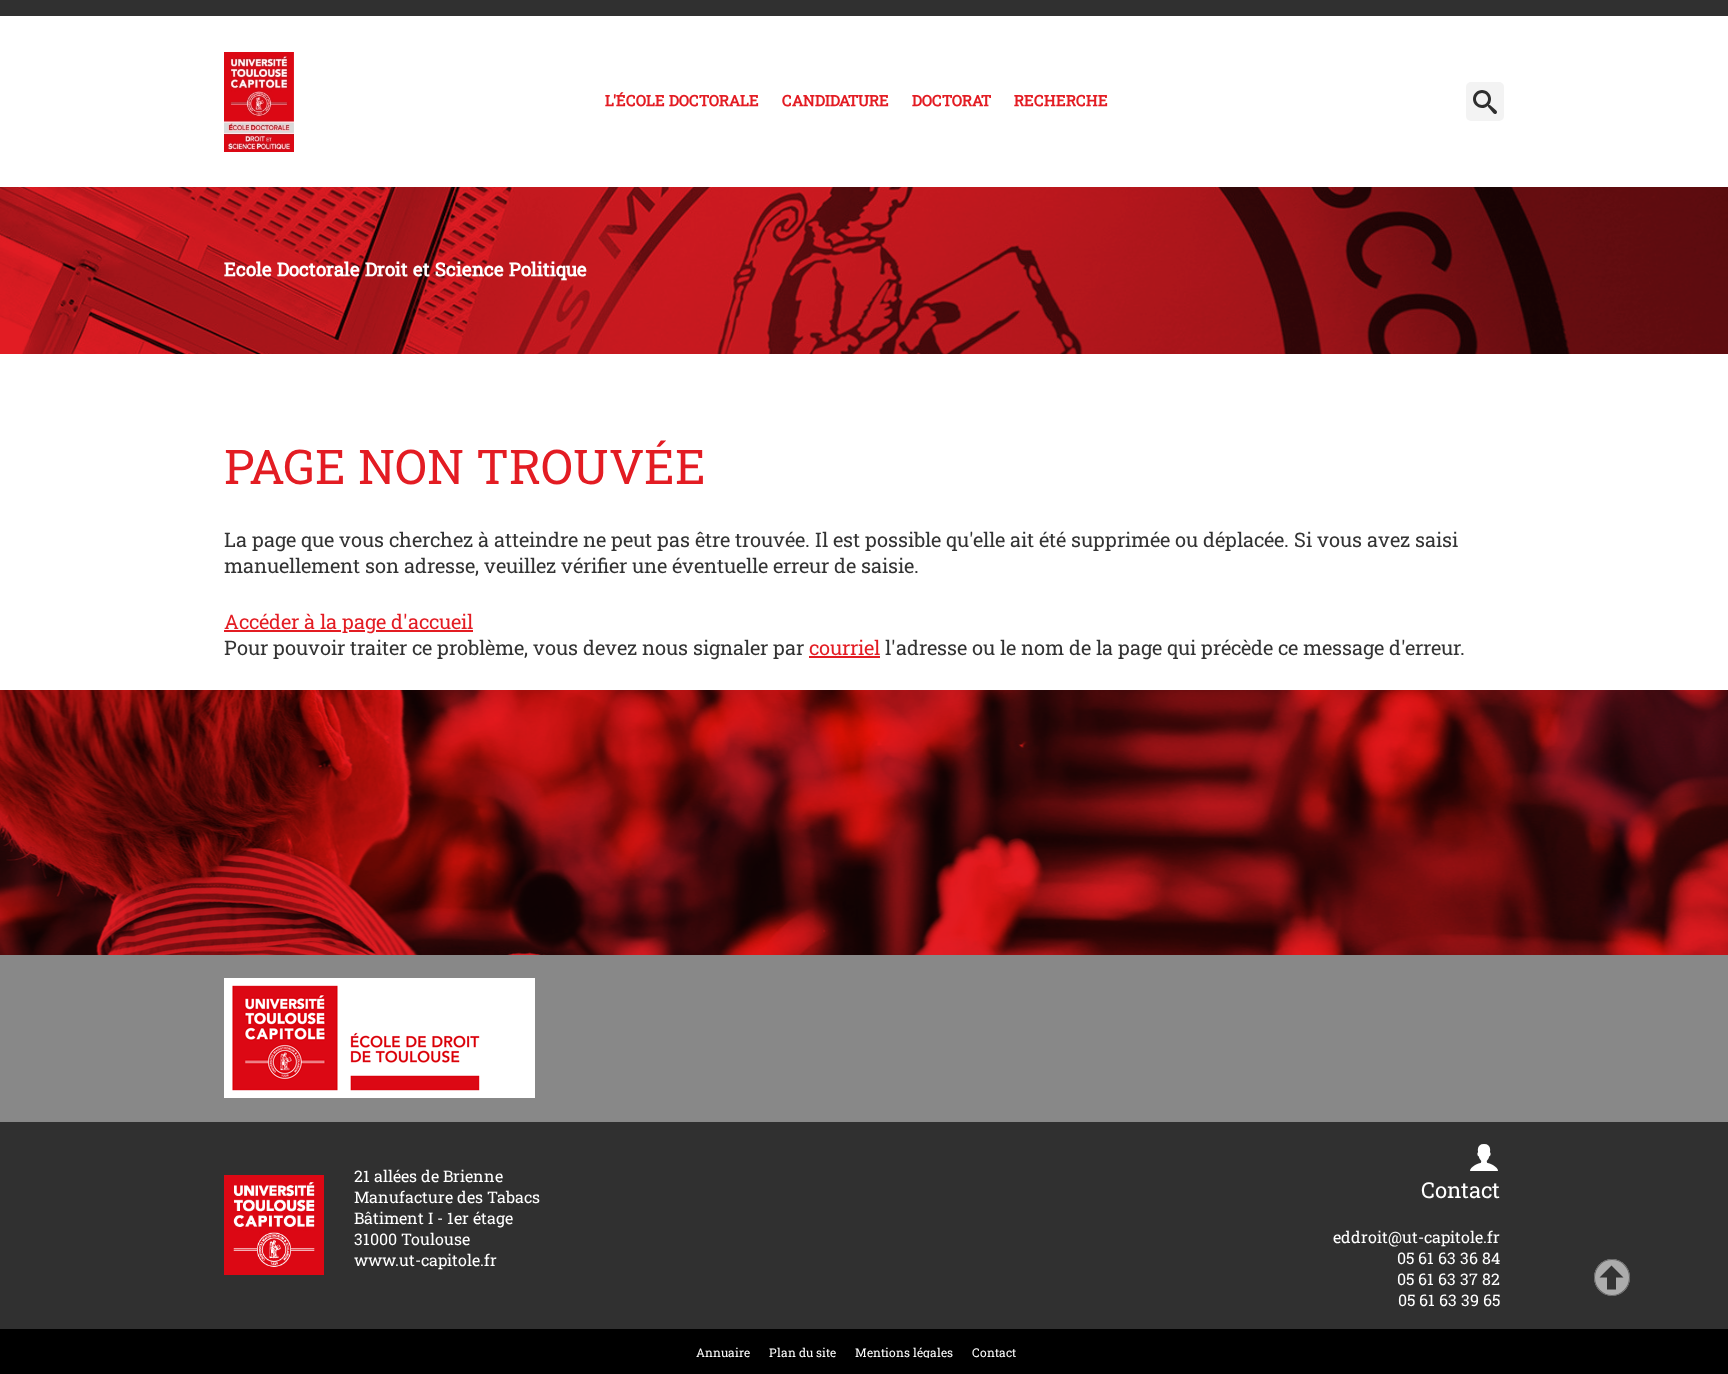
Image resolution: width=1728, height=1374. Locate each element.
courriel (844, 647)
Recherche (1061, 100)
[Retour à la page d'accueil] (259, 102)
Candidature (835, 100)
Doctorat (951, 100)
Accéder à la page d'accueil (348, 621)
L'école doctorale (682, 100)
